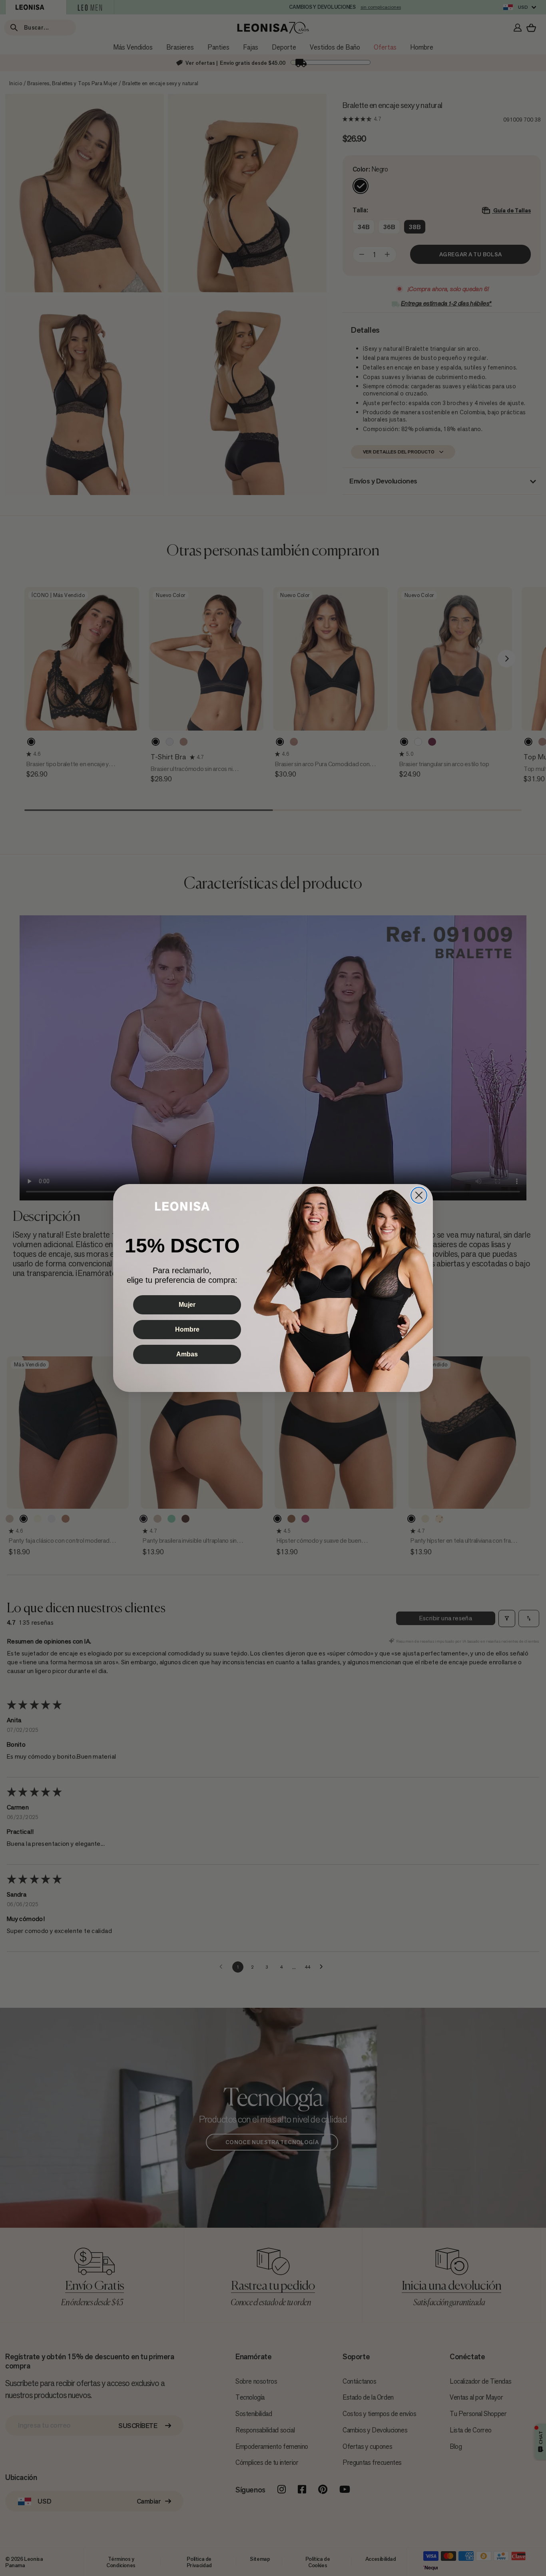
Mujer (187, 1305)
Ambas (187, 1354)
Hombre (187, 1329)
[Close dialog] (419, 1195)
